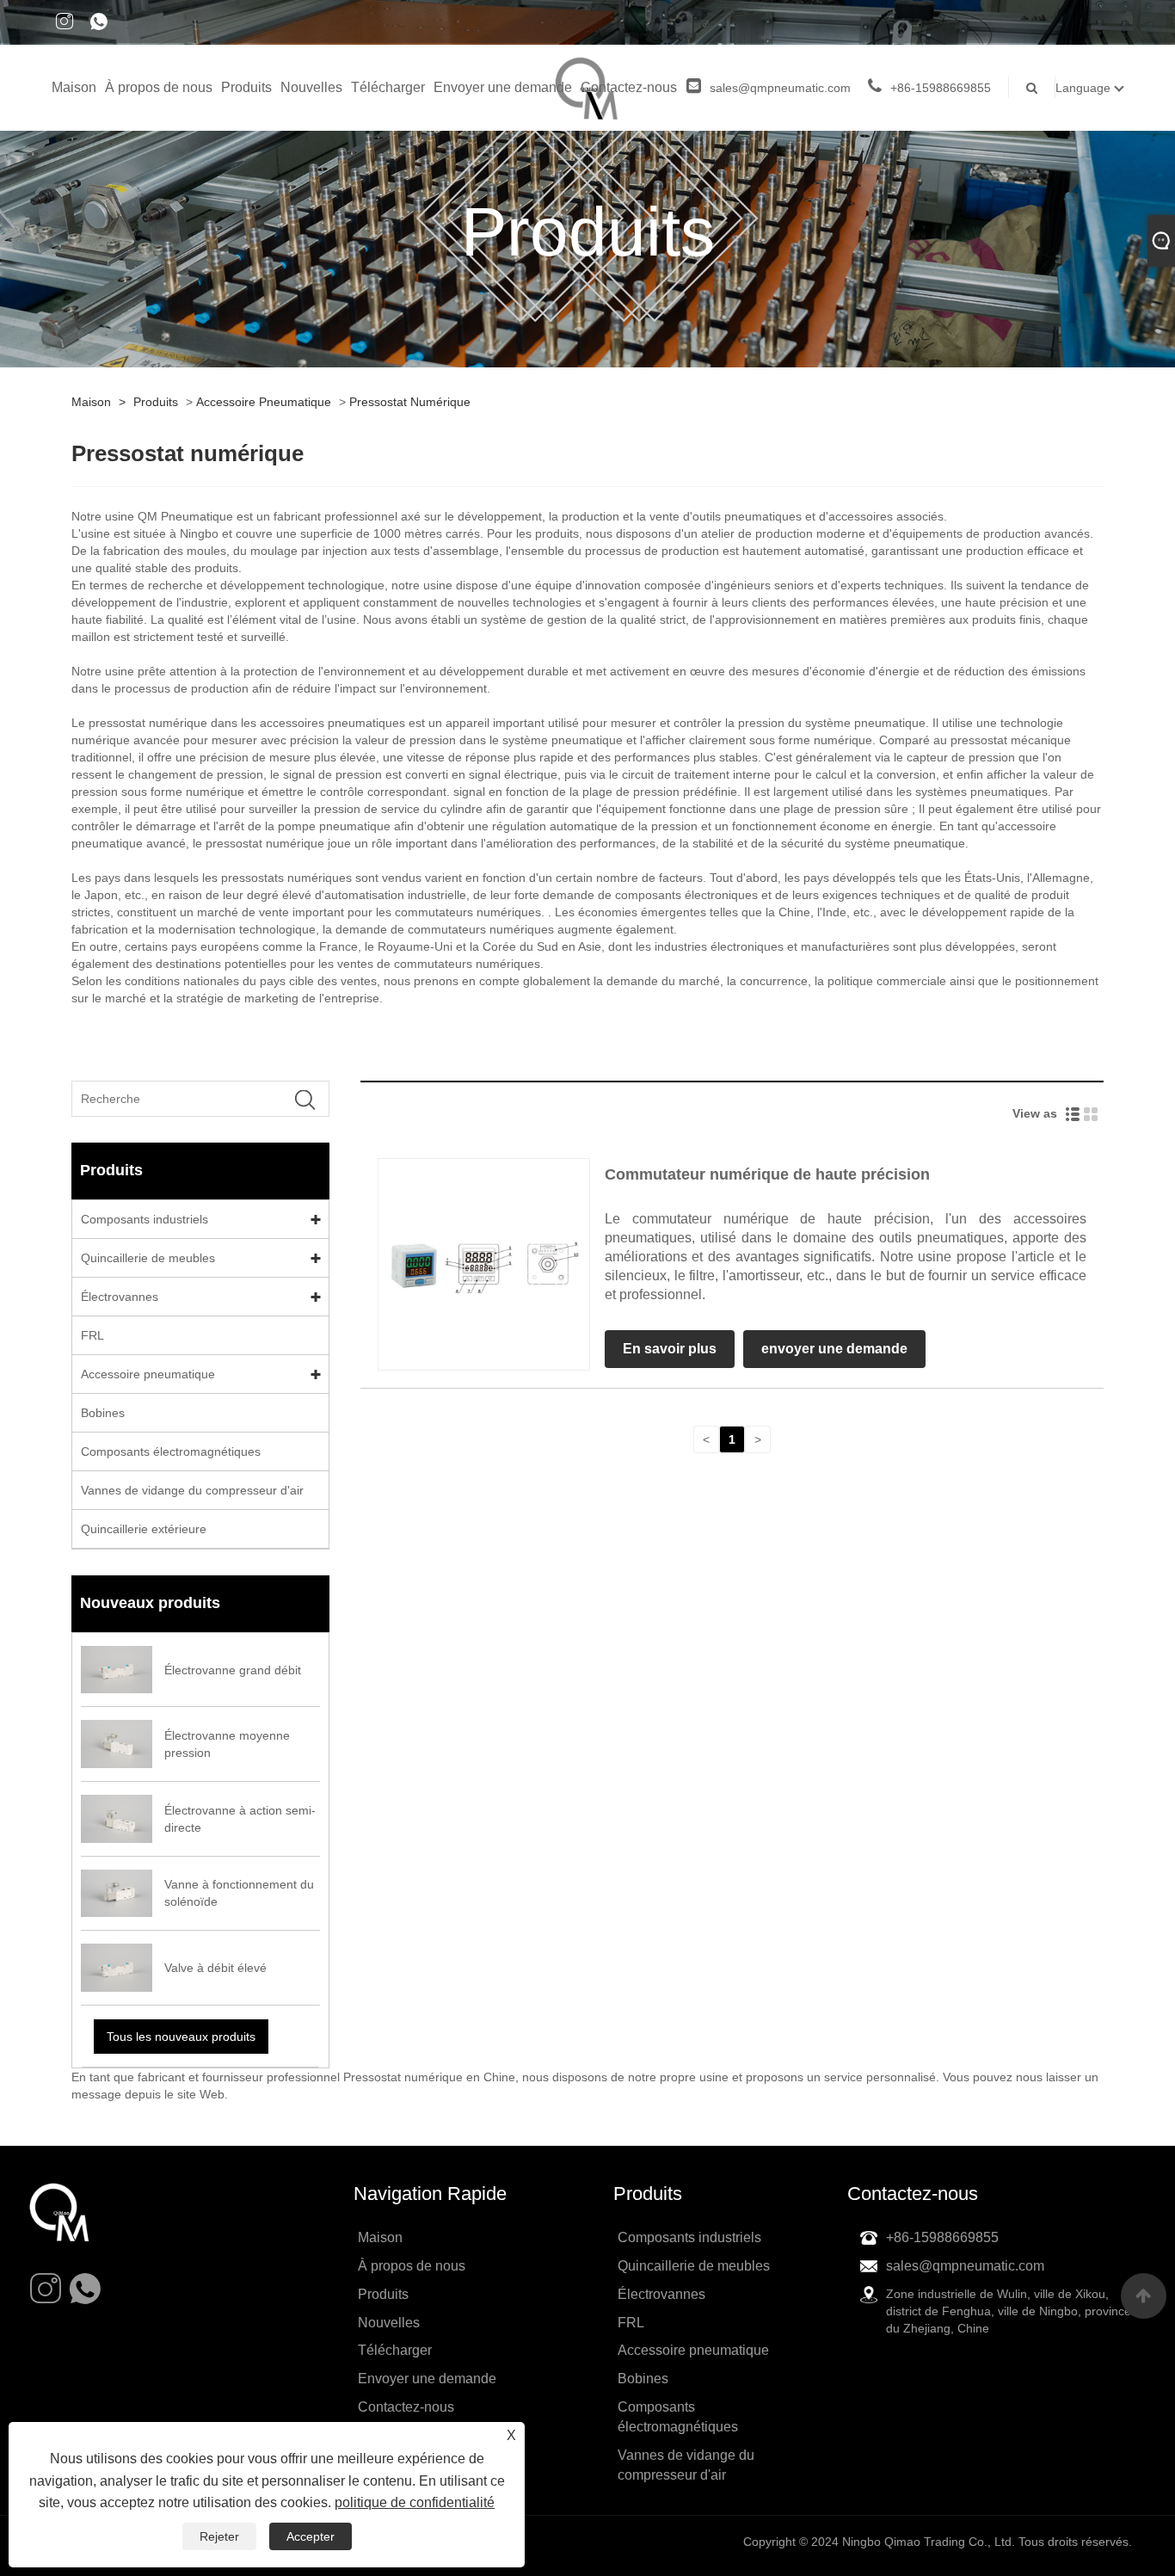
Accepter (311, 2536)
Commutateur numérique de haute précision (767, 1174)
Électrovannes (120, 1297)
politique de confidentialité (415, 2502)
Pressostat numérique (410, 402)
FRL (92, 1335)
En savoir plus (670, 1349)
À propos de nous (159, 87)
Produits (246, 87)
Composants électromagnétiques (171, 1451)
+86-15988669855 (941, 88)
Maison (74, 87)
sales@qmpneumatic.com (780, 88)
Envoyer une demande (503, 87)
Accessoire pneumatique (264, 402)
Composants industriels (145, 1219)
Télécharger (388, 87)
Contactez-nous (629, 87)
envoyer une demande (834, 1349)
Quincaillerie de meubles (148, 1258)
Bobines (103, 1413)
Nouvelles (311, 87)
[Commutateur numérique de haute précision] (484, 1263)
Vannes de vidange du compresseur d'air (192, 1490)
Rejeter (219, 2536)
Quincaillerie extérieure (144, 1529)
